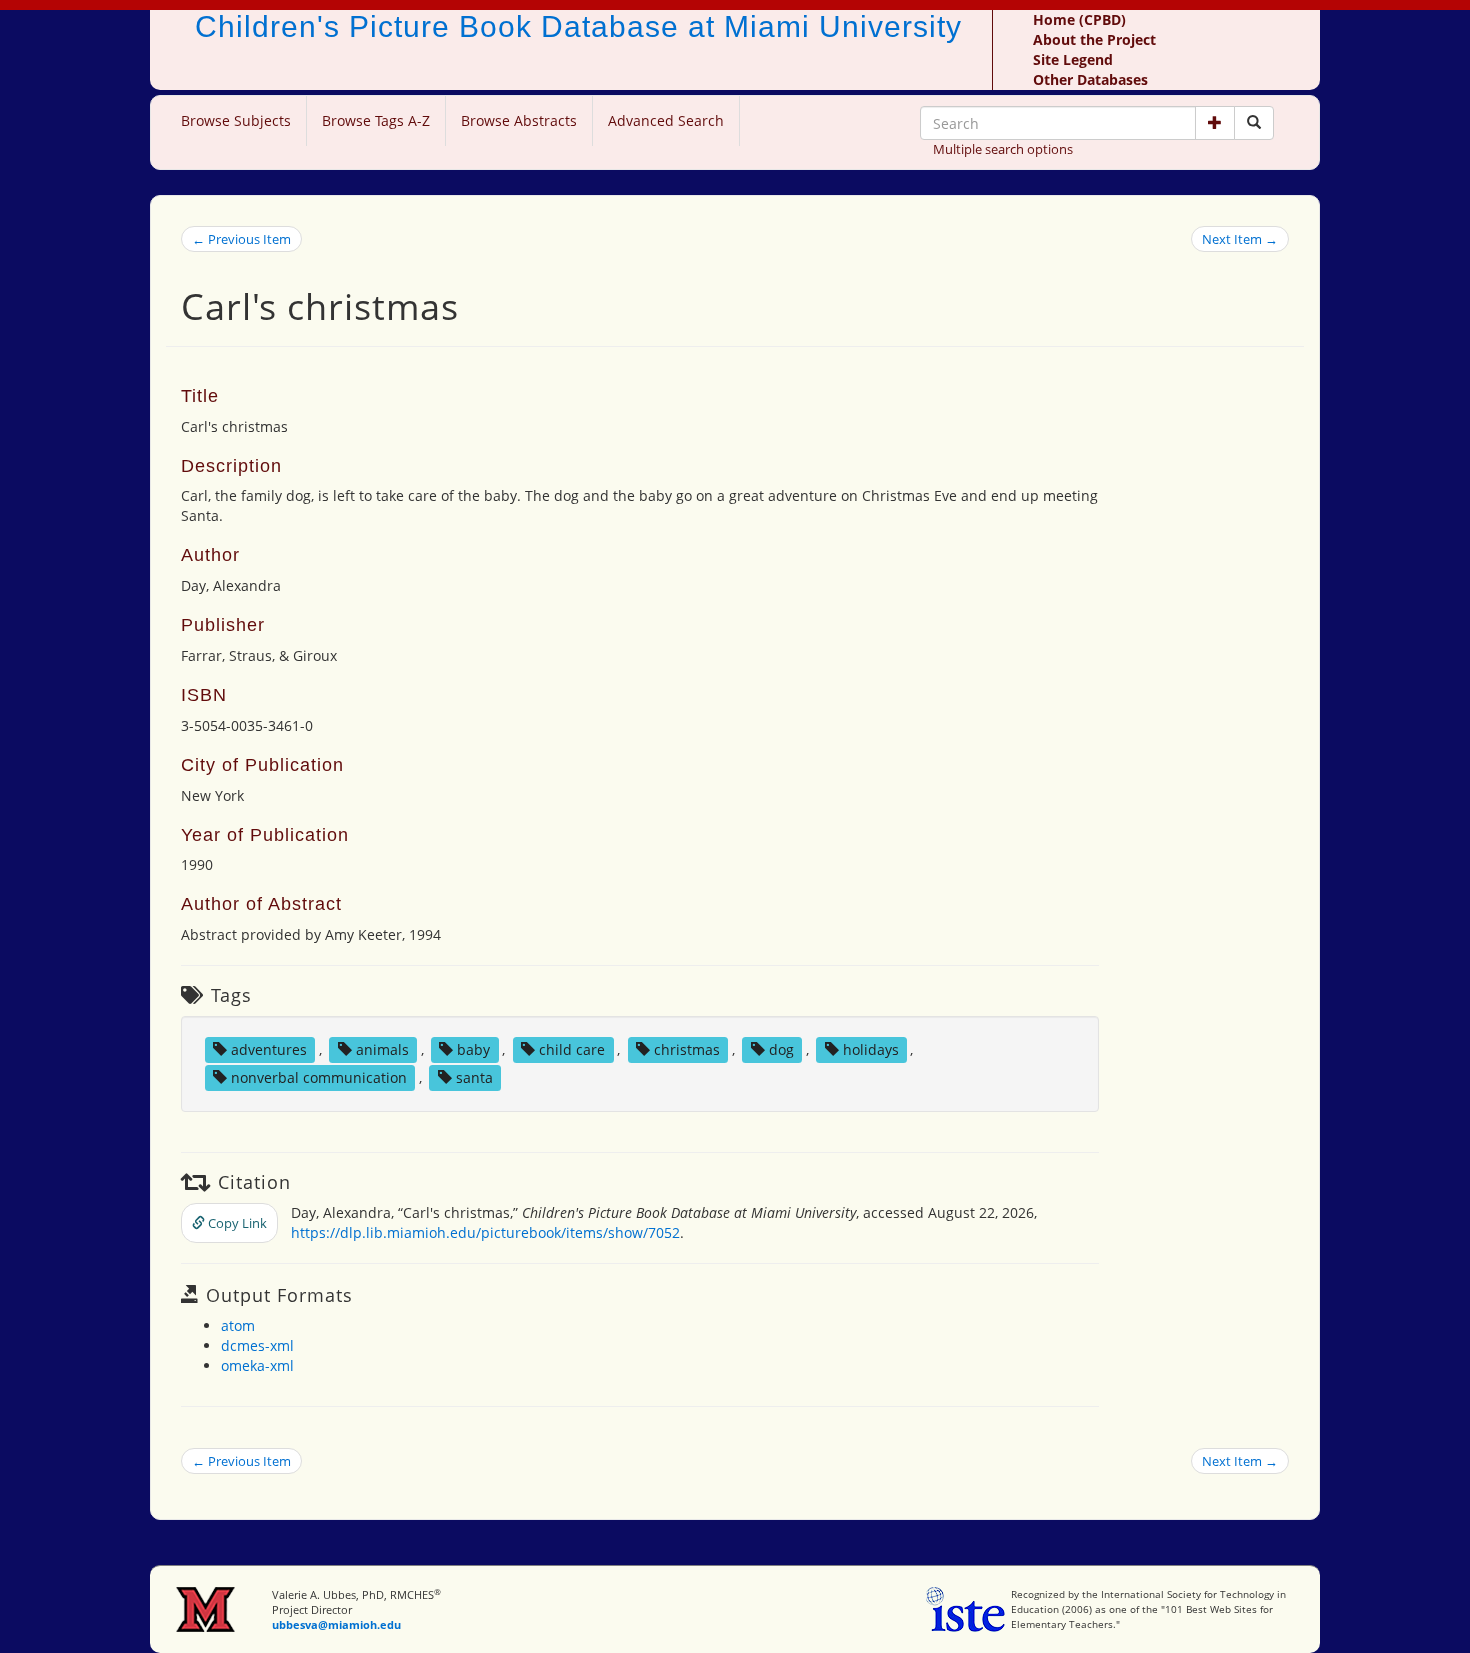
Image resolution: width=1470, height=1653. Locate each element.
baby (473, 1049)
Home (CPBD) (1079, 19)
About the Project (1094, 39)
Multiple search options (1003, 149)
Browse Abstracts (519, 120)
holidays (871, 1049)
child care (572, 1049)
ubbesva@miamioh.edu (336, 1624)
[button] (1215, 123)
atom (238, 1325)
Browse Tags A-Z (376, 120)
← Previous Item (241, 239)
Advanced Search (666, 120)
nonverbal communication (319, 1077)
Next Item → (1240, 239)
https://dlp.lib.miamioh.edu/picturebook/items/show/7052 (485, 1232)
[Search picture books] (1254, 123)
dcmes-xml (257, 1345)
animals (382, 1049)
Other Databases (1090, 79)
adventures (269, 1049)
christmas (687, 1049)
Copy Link (236, 1223)
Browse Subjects (236, 120)
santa (474, 1077)
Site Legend (1073, 59)
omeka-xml (257, 1365)
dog (781, 1049)
